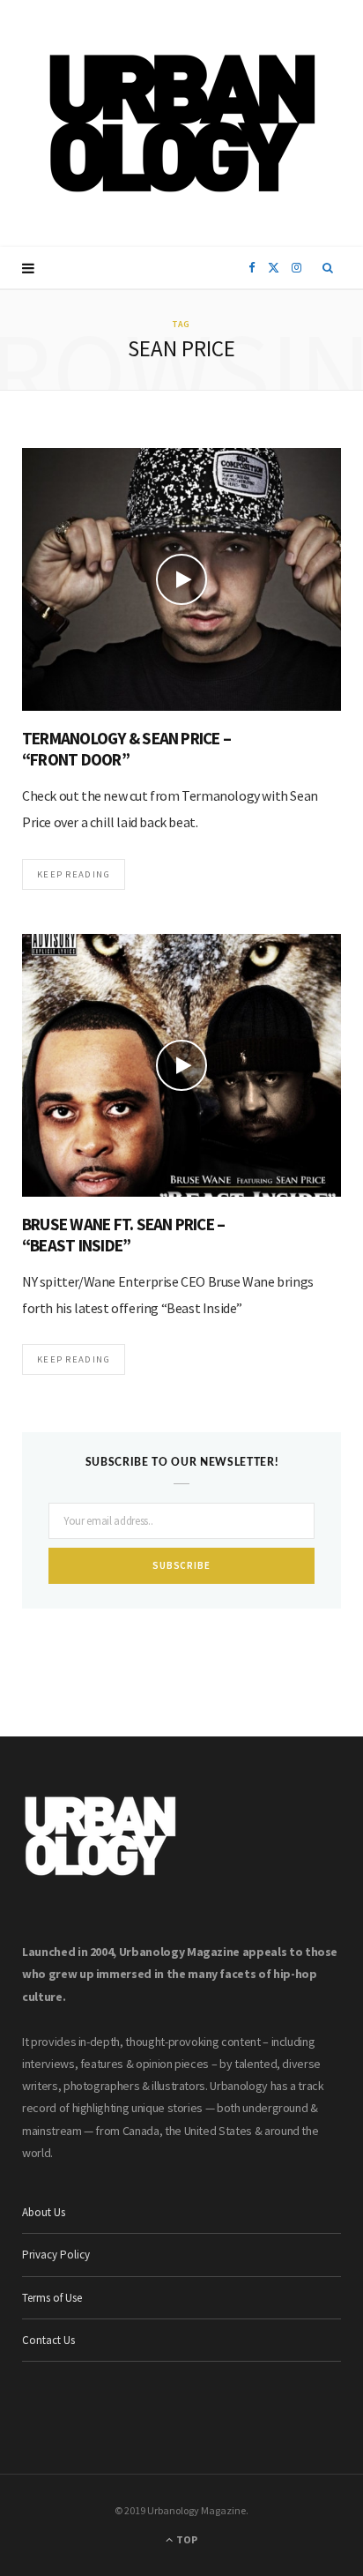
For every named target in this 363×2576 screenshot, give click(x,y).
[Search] (328, 268)
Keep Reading (74, 874)
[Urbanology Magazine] (182, 123)
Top (186, 2539)
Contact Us (48, 2340)
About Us (44, 2212)
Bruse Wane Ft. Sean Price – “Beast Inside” (123, 1235)
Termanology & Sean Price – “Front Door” (126, 749)
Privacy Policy (56, 2255)
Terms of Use (52, 2298)
